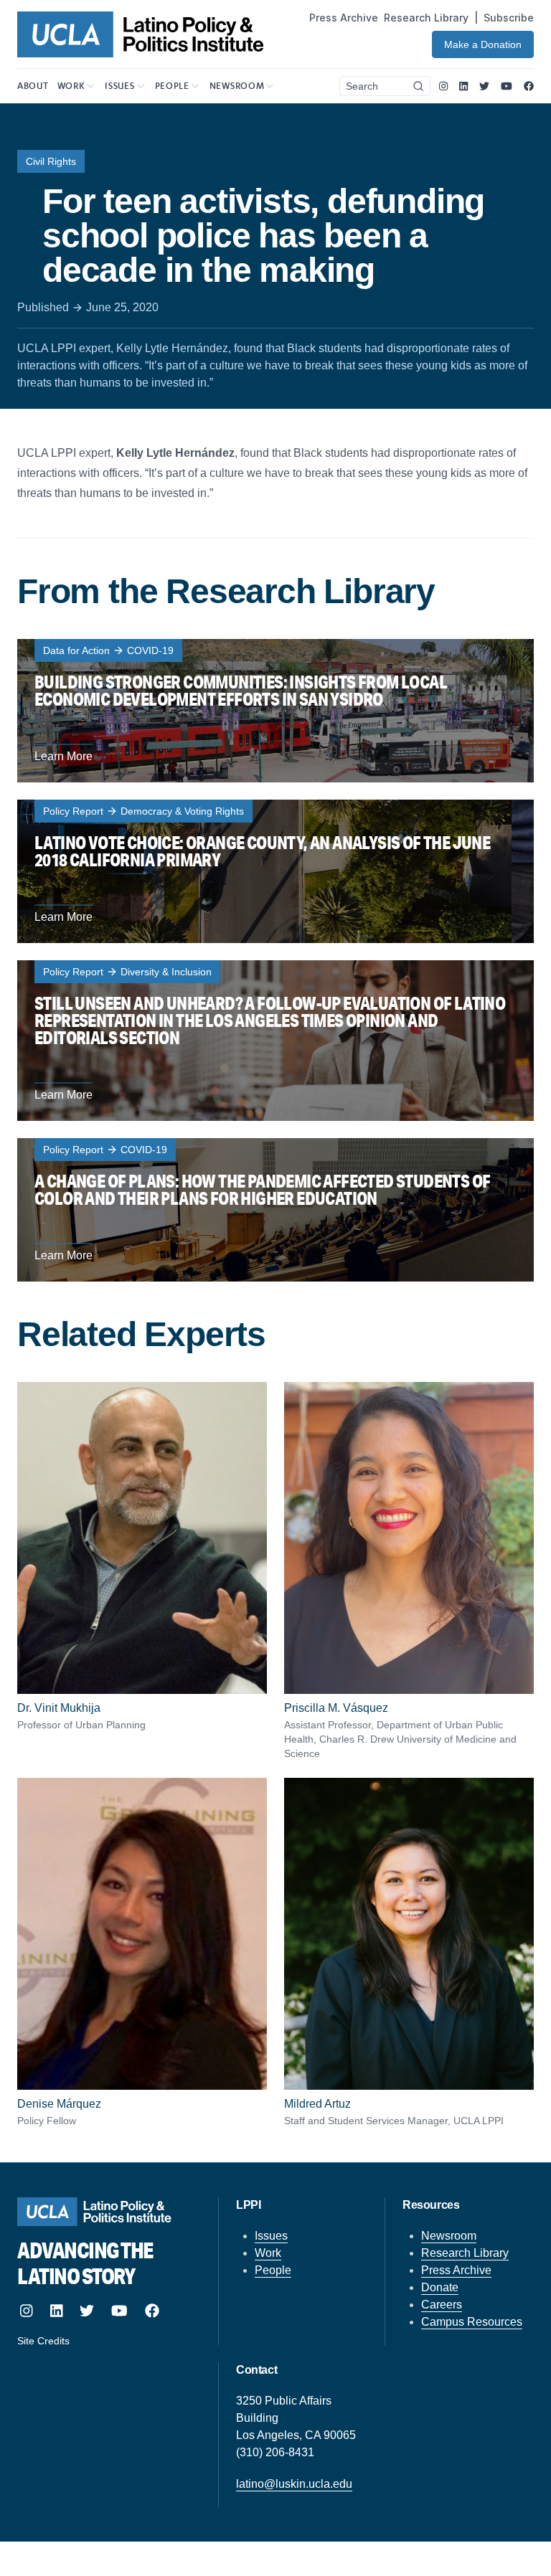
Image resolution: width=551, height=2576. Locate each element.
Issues (271, 2236)
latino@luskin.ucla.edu (294, 2484)
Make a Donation (483, 44)
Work (268, 2253)
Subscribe (509, 18)
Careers (442, 2305)
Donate (440, 2287)
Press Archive (344, 18)
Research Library (426, 18)
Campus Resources (472, 2322)
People (273, 2270)
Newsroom (449, 2236)
